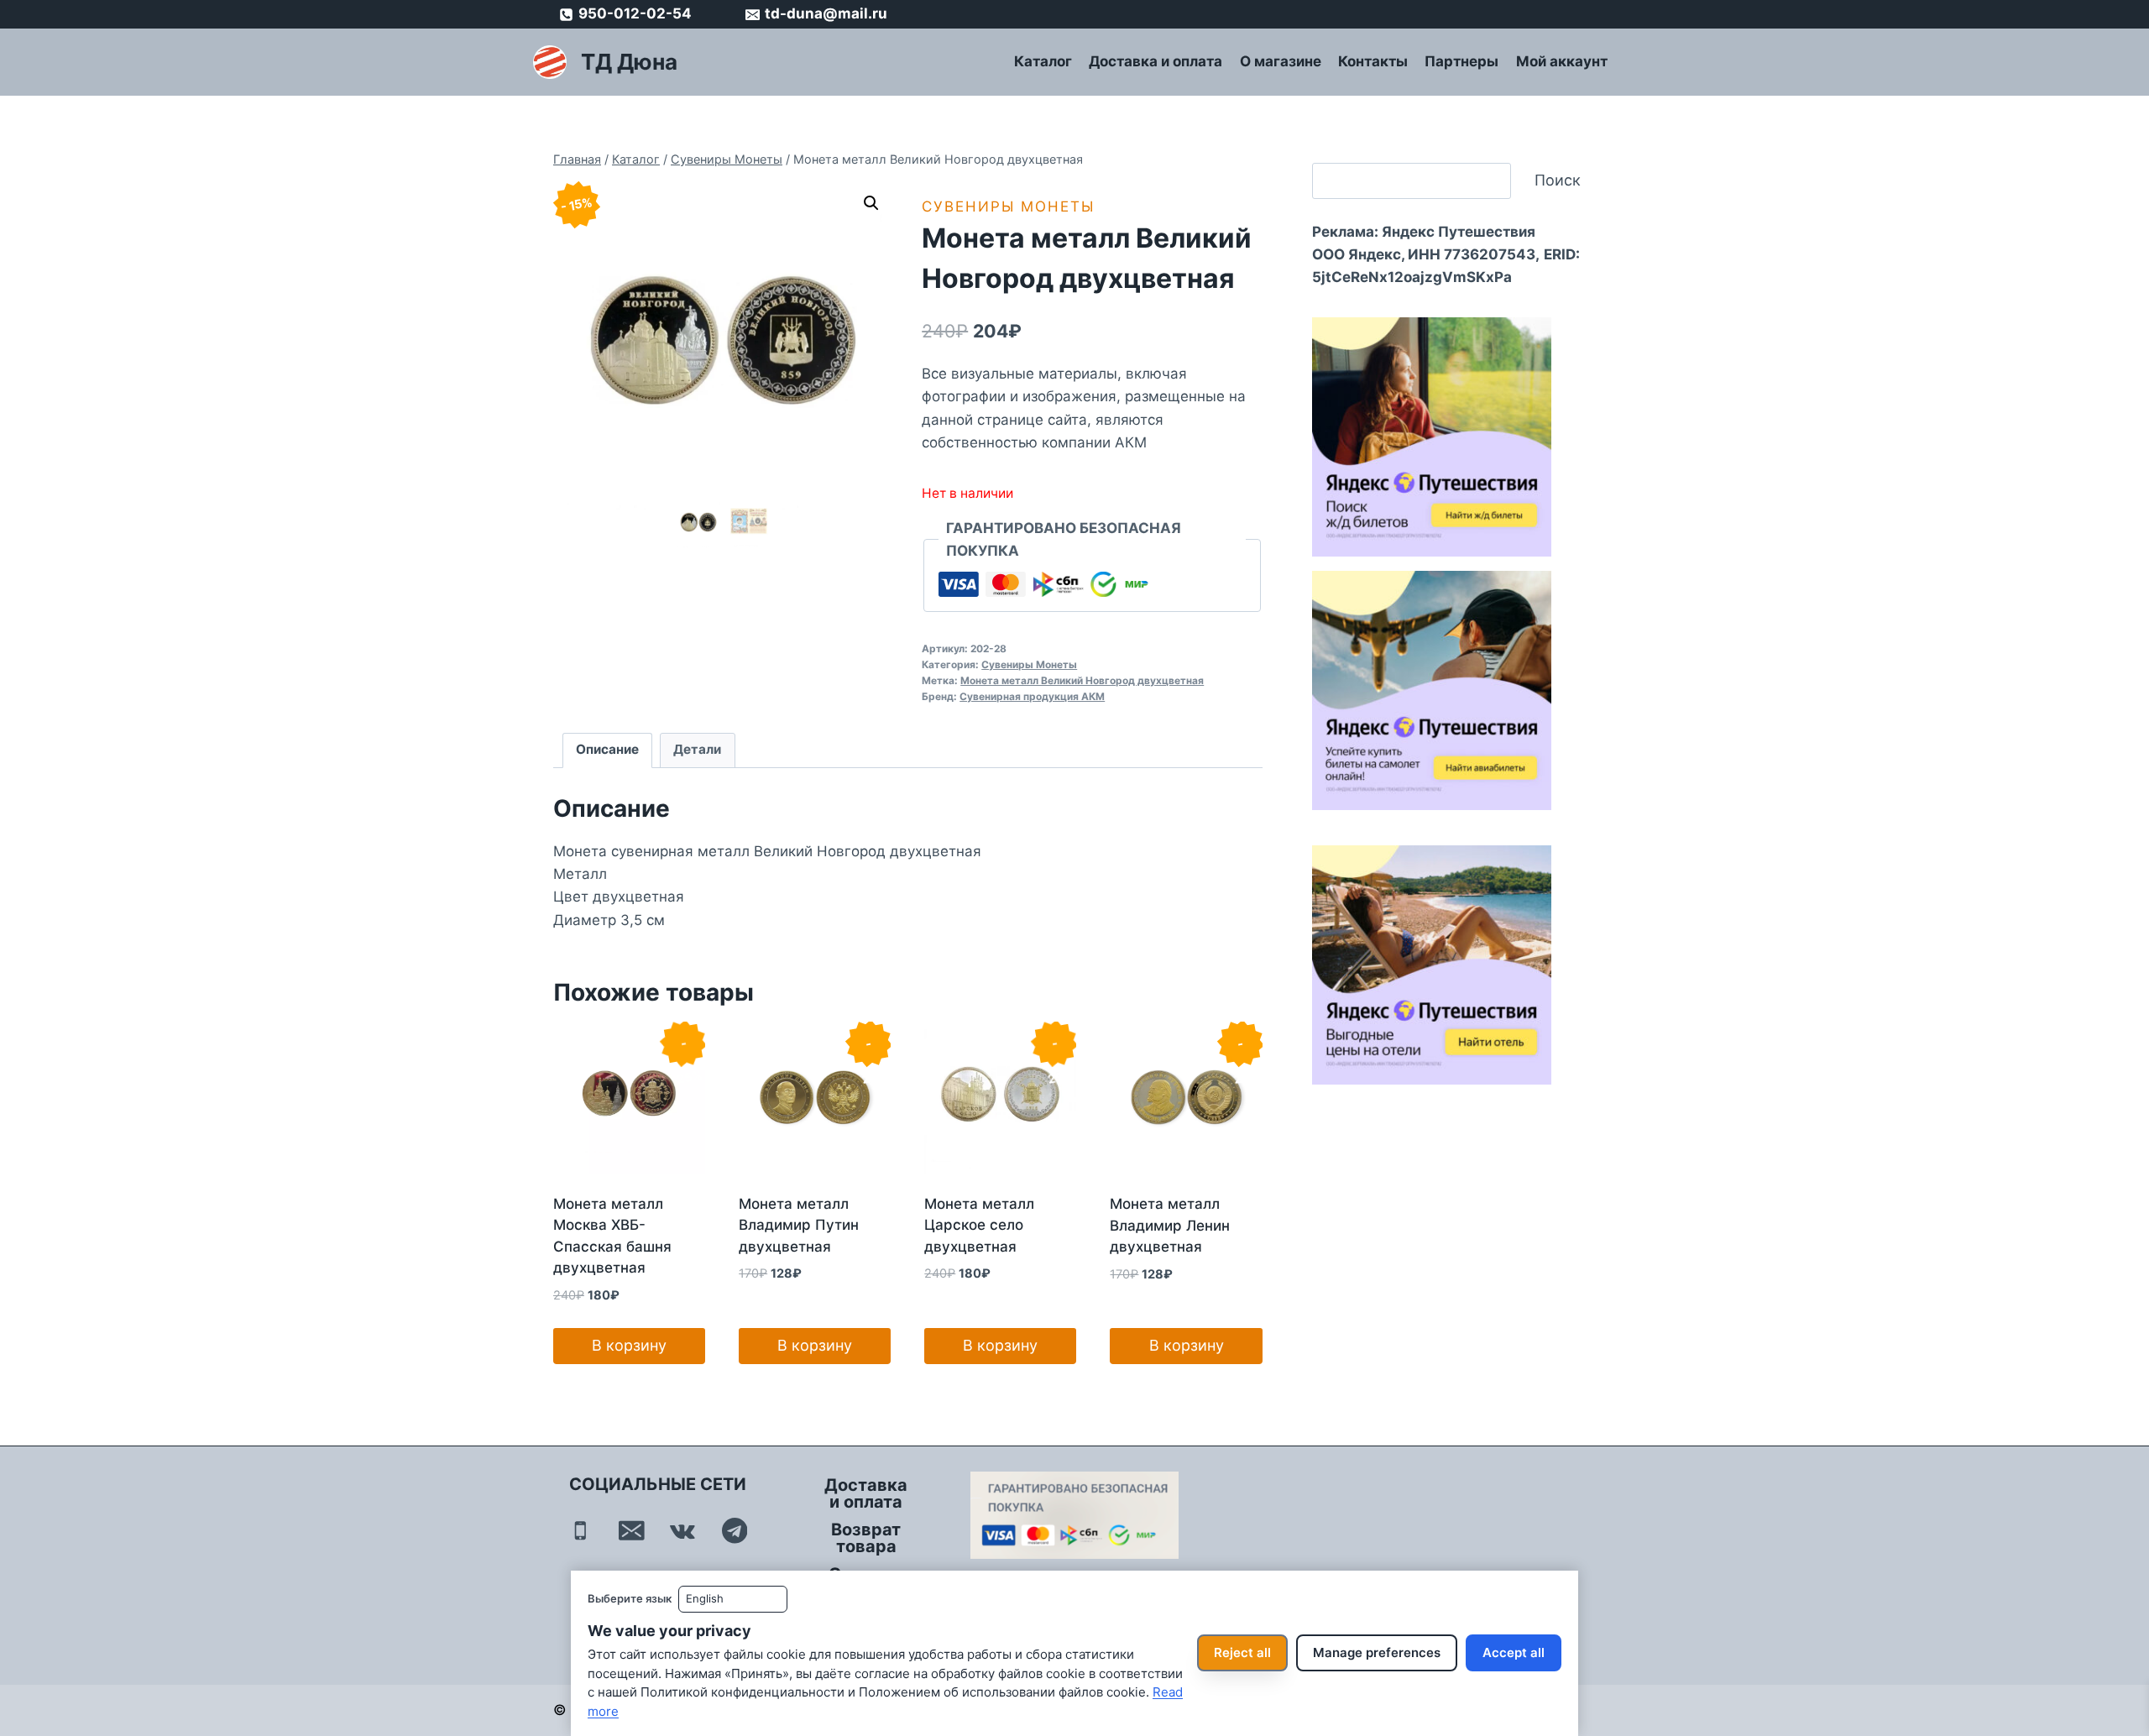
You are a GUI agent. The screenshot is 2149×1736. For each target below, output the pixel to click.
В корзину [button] (629, 1345)
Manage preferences (1377, 1652)
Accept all (1514, 1652)
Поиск (1558, 180)
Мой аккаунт (1562, 61)
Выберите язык (630, 1598)
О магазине (1281, 61)
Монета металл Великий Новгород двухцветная (1082, 680)
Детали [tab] (697, 749)
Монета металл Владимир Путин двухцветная (799, 1225)
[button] (871, 203)
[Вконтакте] (683, 1531)
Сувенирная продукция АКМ (1032, 696)
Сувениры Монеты (1008, 207)
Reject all (1242, 1652)
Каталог (1043, 61)
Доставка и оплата (1156, 61)
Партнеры (1461, 61)
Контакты (1373, 61)
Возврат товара (866, 1538)
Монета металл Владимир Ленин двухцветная (1170, 1225)
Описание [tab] (607, 749)
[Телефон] (580, 1531)
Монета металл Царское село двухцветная (979, 1225)
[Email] (632, 1531)
